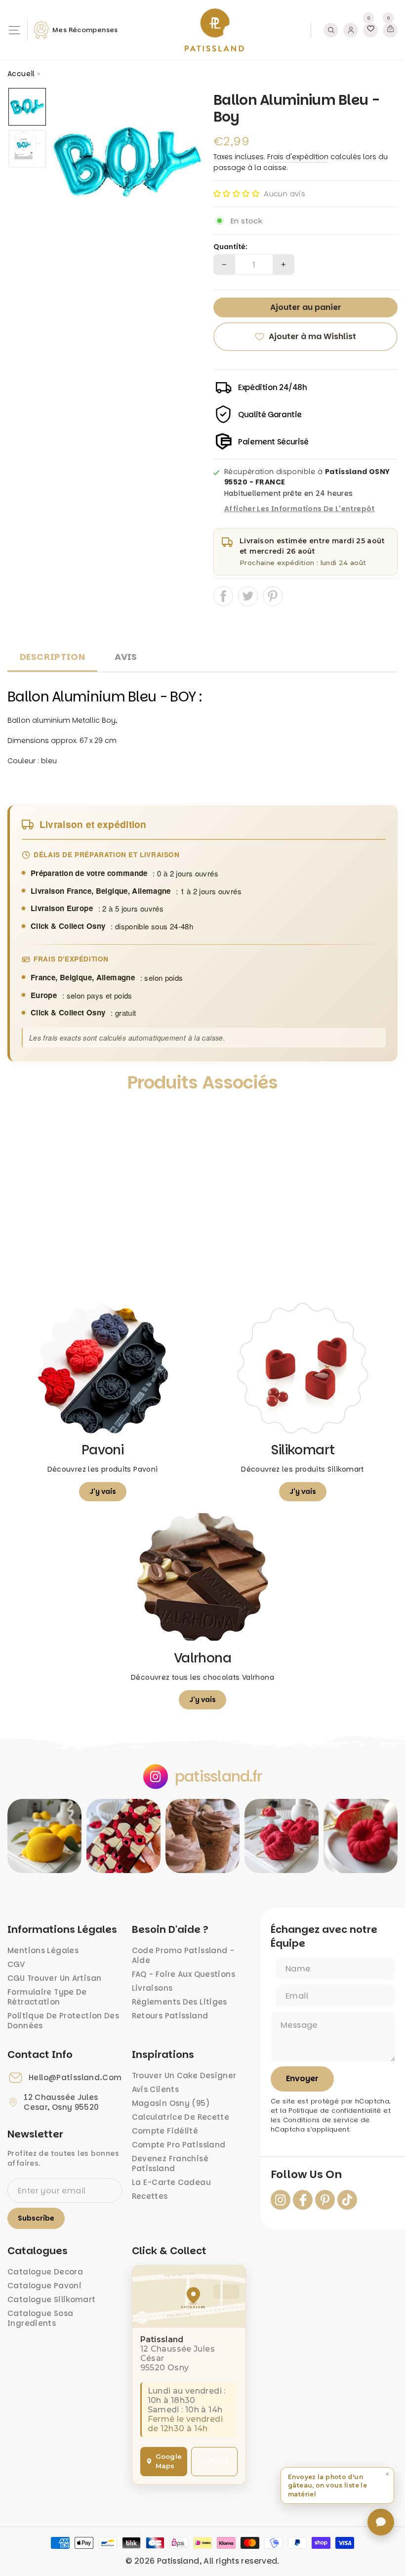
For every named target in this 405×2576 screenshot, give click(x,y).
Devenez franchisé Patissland (170, 2163)
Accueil (21, 74)
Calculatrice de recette (181, 2117)
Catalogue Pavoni (44, 2286)
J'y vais (103, 1491)
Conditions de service (321, 2120)
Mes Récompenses (85, 30)
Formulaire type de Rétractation (47, 1997)
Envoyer (302, 2078)
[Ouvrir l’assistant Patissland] (381, 2522)
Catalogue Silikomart (52, 2299)
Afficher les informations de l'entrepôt (300, 509)
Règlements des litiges (180, 2002)
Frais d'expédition (298, 157)
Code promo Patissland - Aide (183, 1955)
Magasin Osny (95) (171, 2103)
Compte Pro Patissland (179, 2145)
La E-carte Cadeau (171, 2182)
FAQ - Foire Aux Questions (183, 1974)
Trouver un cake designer (184, 2075)
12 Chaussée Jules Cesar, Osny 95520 (61, 2102)
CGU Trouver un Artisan (54, 1978)
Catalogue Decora (45, 2272)
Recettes (150, 2196)
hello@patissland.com (75, 2078)
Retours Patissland (170, 2016)
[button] (236, 194)
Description (52, 657)
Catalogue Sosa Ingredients (40, 2318)
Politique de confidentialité (335, 2111)
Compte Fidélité (165, 2131)
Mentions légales (43, 1950)
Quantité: (230, 247)
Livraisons (152, 1988)
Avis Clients (156, 2089)
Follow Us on (306, 2175)
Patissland (178, 2561)
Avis (126, 657)
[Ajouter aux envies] (24, 1115)
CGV (16, 1964)
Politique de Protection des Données (63, 2021)
